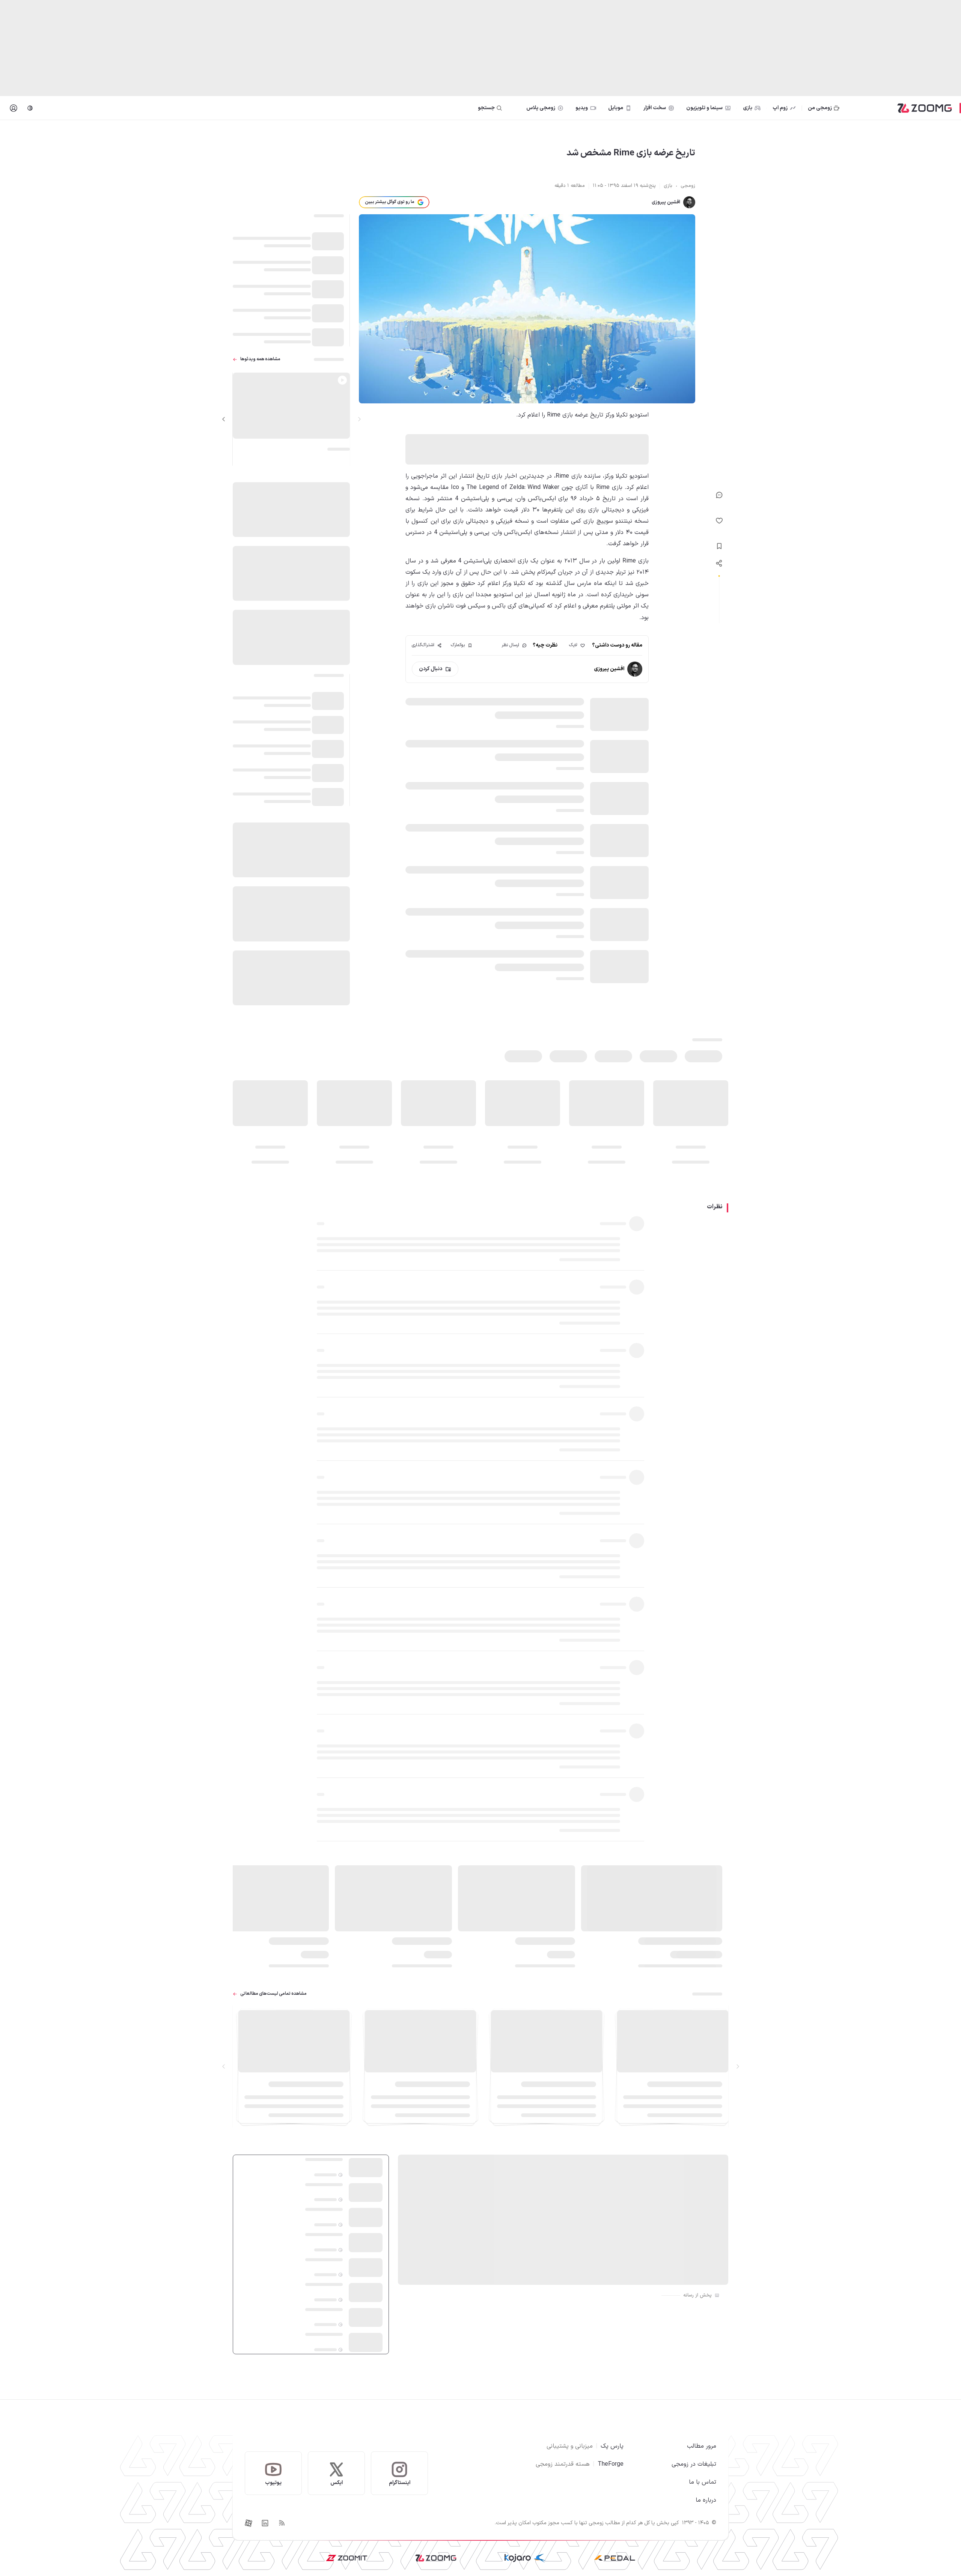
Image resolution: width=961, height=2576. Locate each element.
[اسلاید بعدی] (224, 419)
